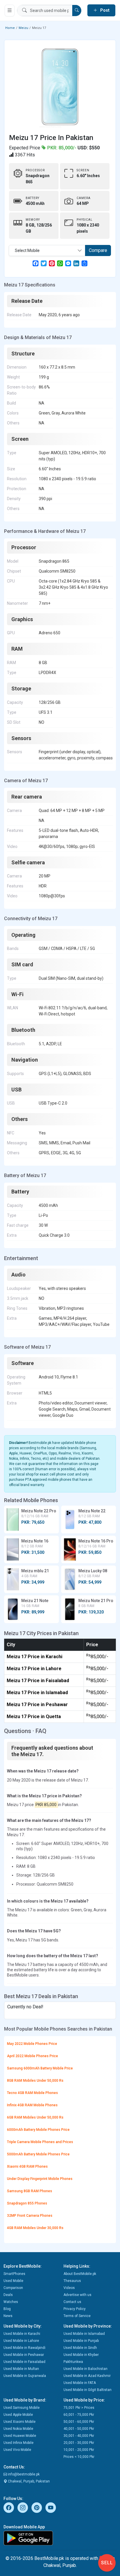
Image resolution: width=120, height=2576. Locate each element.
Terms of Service (77, 2316)
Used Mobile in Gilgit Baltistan (88, 2390)
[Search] (77, 11)
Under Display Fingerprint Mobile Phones (40, 2179)
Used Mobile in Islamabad (84, 2334)
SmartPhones (14, 2274)
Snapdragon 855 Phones (27, 2203)
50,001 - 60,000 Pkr (79, 2422)
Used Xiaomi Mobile (20, 2422)
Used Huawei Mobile (20, 2436)
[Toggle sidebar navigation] (10, 11)
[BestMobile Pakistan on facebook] (9, 2508)
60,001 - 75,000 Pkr (79, 2415)
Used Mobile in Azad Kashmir (87, 2376)
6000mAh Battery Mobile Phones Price (38, 2130)
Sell (107, 2563)
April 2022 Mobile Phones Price (32, 2056)
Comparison (13, 2288)
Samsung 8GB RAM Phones (30, 2191)
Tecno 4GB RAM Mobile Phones (32, 2093)
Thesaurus (72, 2281)
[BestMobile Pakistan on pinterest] (37, 2508)
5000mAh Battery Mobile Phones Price (38, 2154)
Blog (7, 2309)
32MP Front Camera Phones (30, 2216)
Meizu (23, 28)
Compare (98, 250)
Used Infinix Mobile (18, 2443)
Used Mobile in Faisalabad (24, 2362)
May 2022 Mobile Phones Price (32, 2044)
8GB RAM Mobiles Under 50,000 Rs (35, 2081)
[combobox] (47, 250)
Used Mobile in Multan (21, 2369)
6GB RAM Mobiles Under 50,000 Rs (35, 2117)
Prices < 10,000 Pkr (79, 2457)
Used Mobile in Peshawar (24, 2355)
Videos (69, 2288)
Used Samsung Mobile (22, 2408)
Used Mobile (13, 2281)
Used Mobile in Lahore (21, 2341)
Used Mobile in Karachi (22, 2334)
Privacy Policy (75, 2309)
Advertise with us (77, 2295)
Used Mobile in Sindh (80, 2348)
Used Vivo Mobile (17, 2450)
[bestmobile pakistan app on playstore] (60, 2538)
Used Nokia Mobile (18, 2429)
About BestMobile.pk (80, 2274)
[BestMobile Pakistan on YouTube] (51, 2508)
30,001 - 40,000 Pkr (79, 2436)
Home (10, 28)
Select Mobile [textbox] (27, 250)
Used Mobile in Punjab (81, 2341)
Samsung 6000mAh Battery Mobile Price (40, 2068)
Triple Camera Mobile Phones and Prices (40, 2142)
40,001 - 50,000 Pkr (79, 2429)
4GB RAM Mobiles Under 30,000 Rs (35, 2228)
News (8, 2316)
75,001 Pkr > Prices (79, 2408)
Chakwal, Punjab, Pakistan (28, 2481)
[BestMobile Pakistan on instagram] (23, 2508)
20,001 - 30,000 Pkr (79, 2443)
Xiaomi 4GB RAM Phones (27, 2166)
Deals (8, 2295)
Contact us (72, 2302)
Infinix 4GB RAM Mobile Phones (32, 2105)
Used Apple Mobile (18, 2415)
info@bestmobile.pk (23, 2474)
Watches (11, 2302)
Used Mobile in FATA (80, 2383)
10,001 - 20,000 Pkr (79, 2450)
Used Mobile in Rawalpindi (24, 2348)
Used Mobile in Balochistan (85, 2369)
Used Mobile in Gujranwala (25, 2376)
